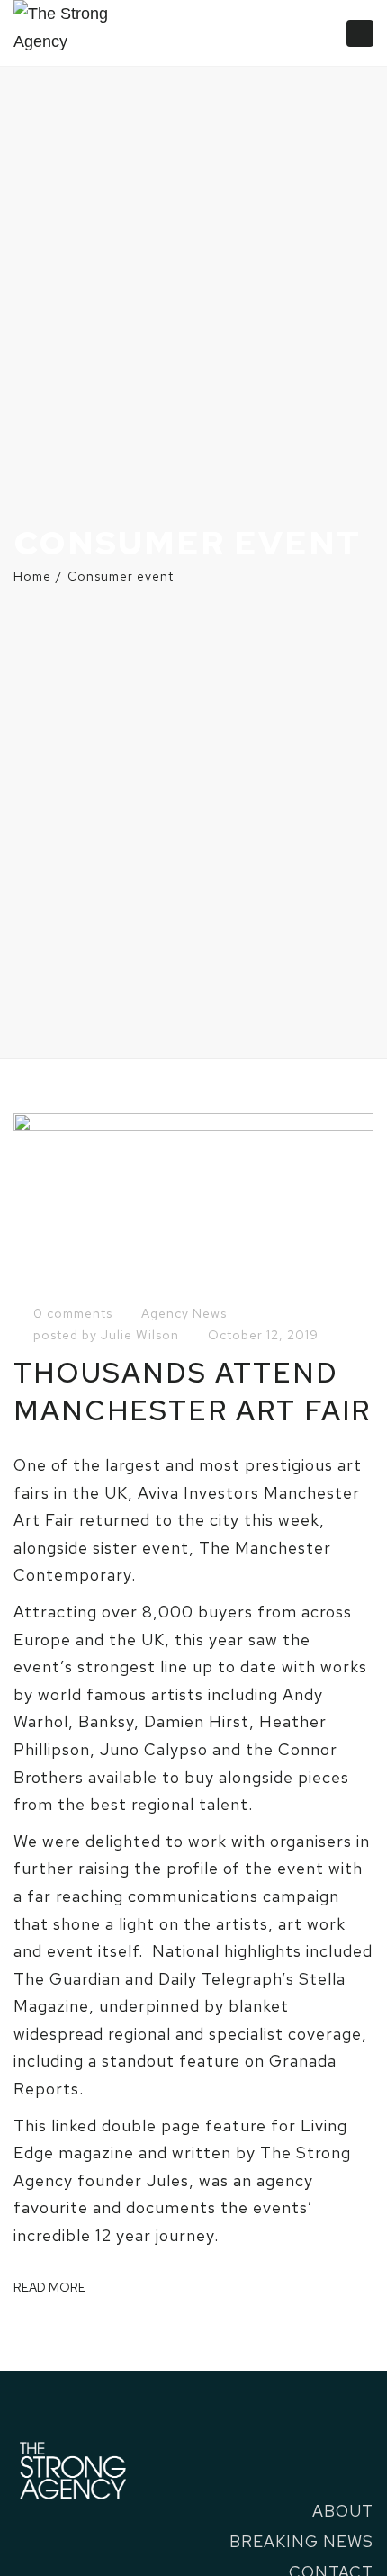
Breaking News (301, 2541)
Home (32, 576)
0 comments (73, 1313)
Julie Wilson (140, 1335)
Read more (49, 2287)
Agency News (184, 1313)
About (343, 2511)
